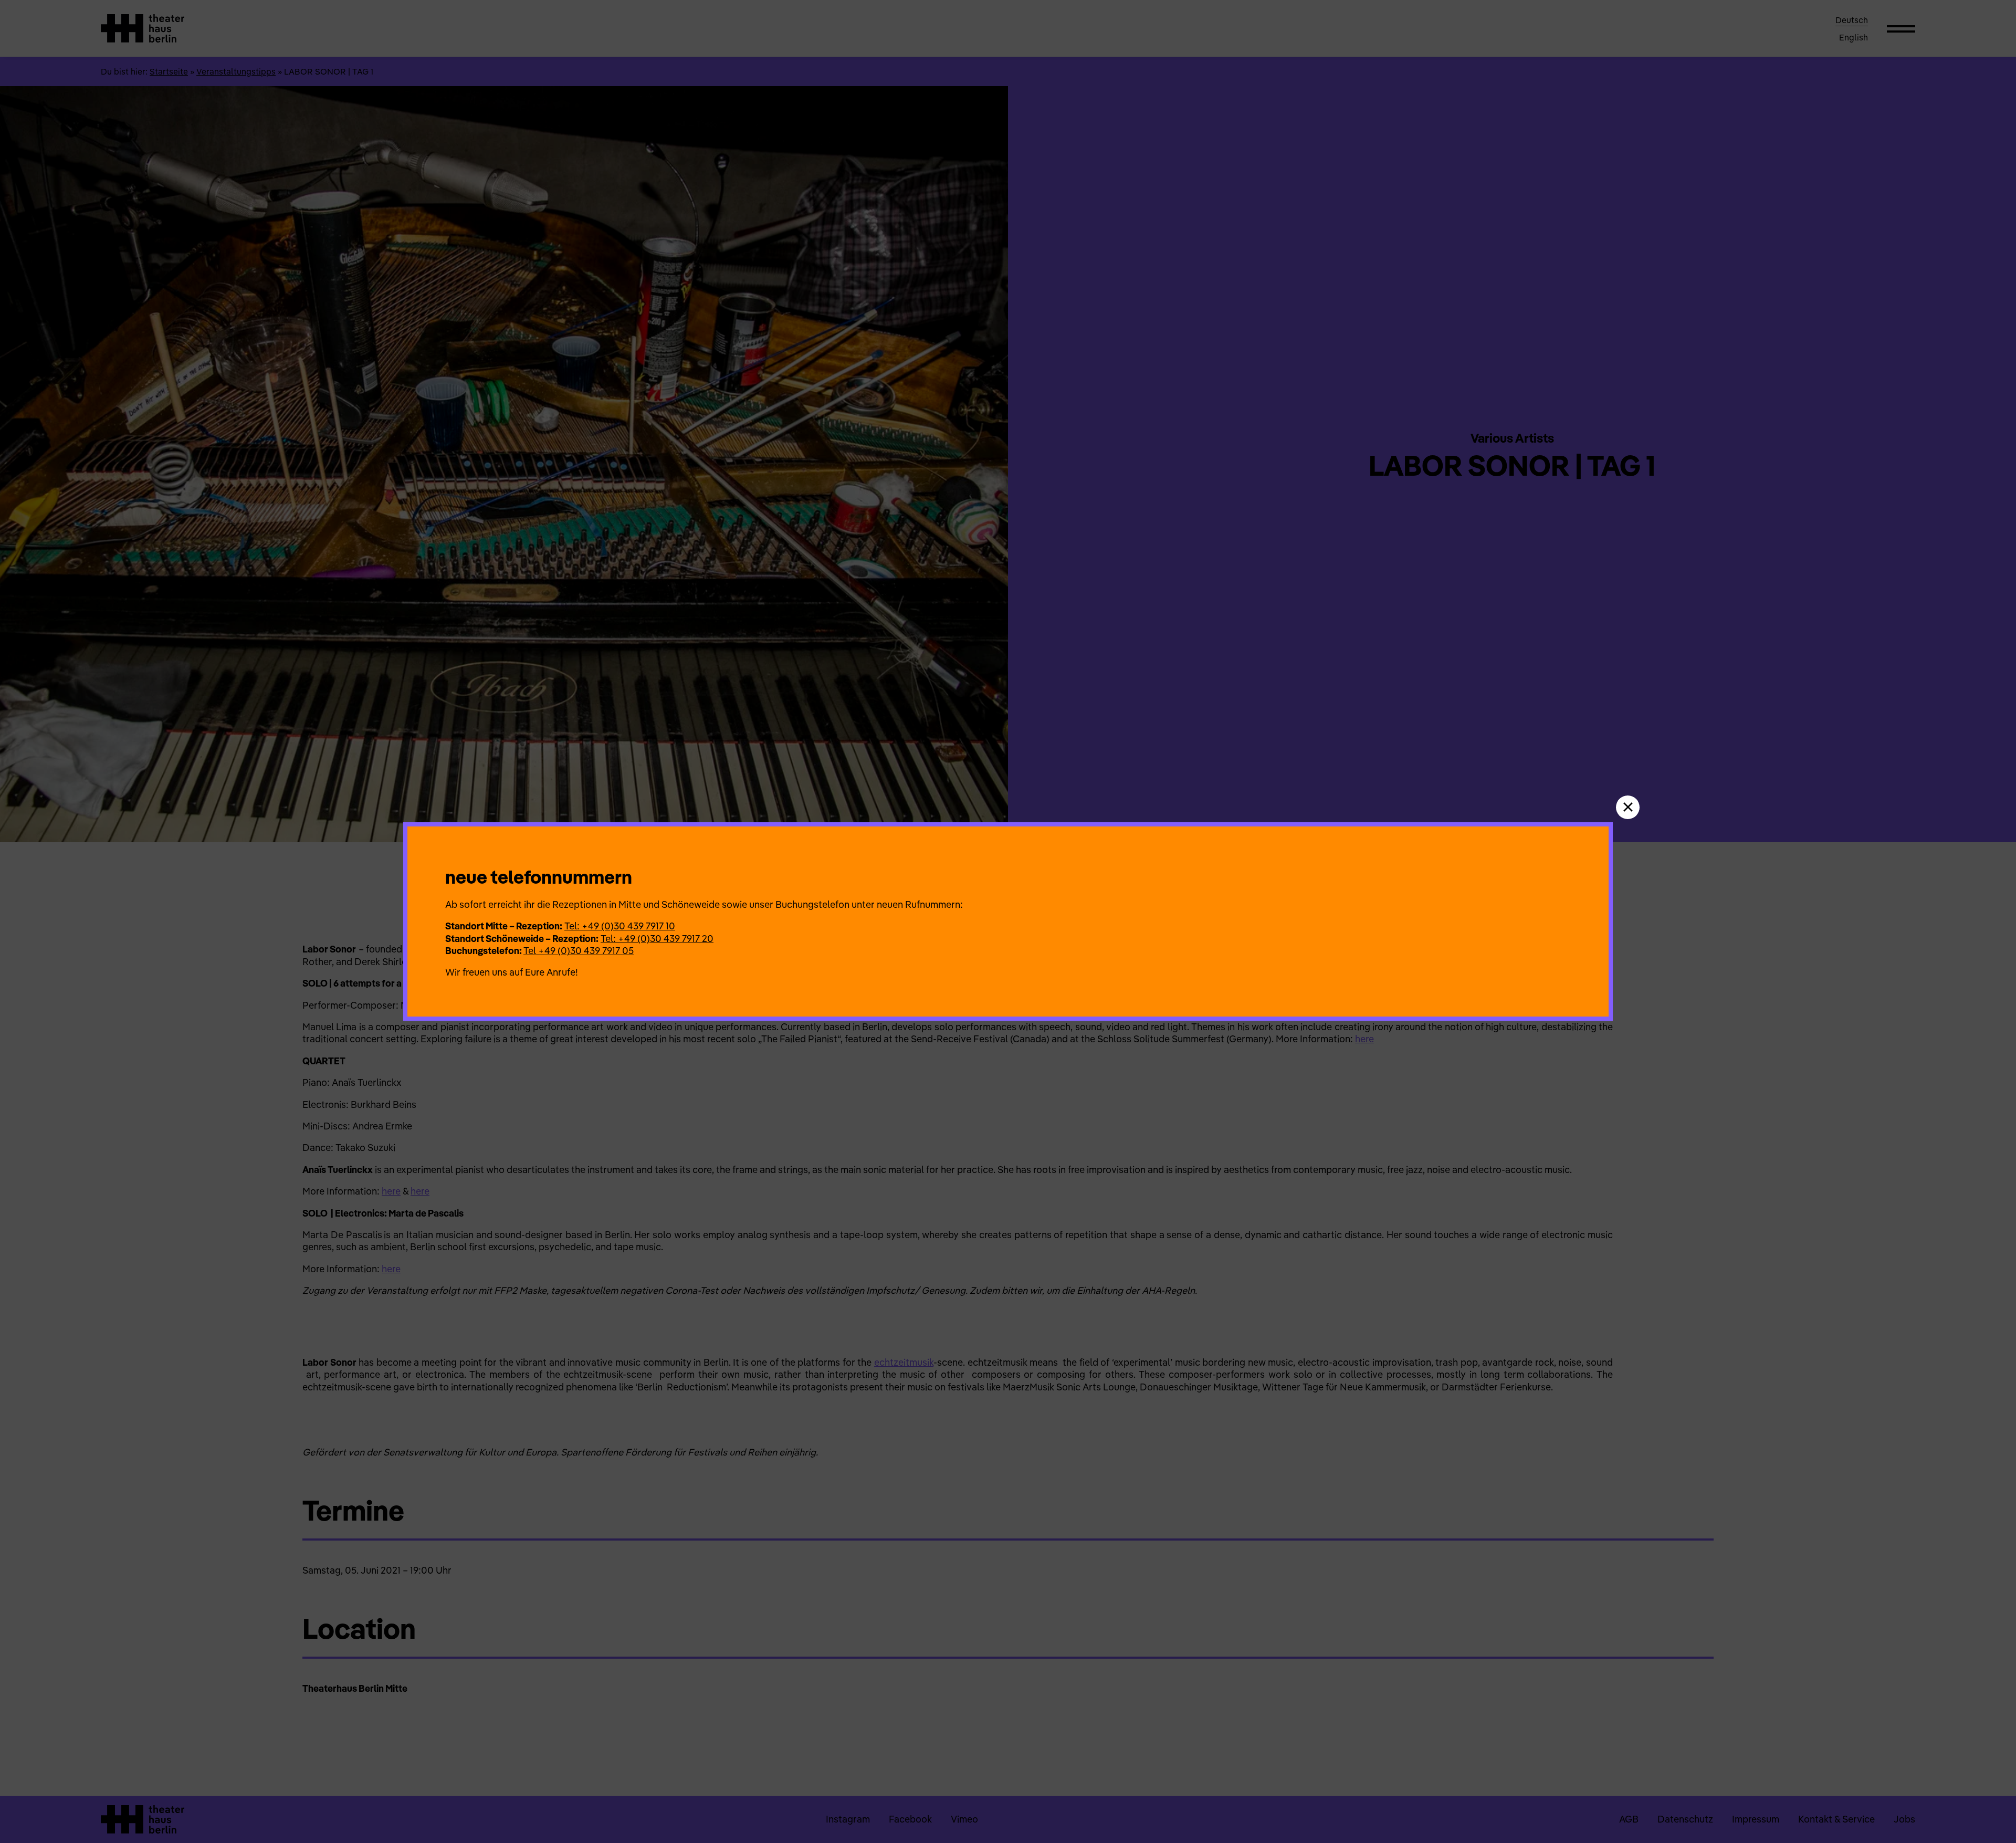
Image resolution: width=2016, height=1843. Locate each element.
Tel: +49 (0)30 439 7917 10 (620, 926)
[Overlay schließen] (1628, 807)
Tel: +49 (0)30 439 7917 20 (657, 939)
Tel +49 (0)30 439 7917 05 (579, 951)
